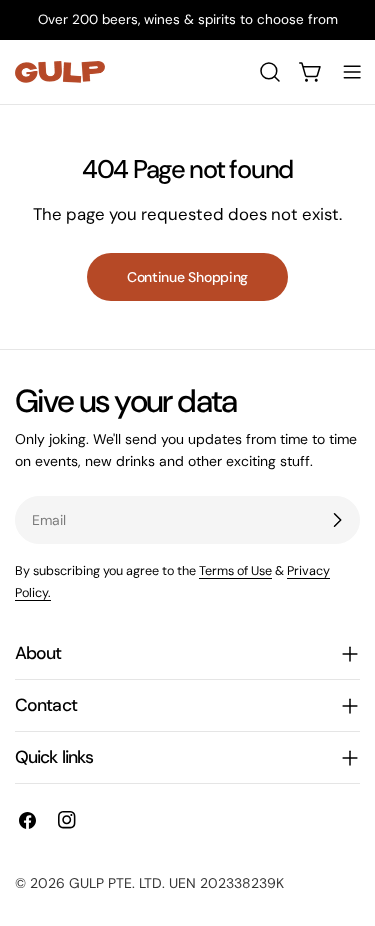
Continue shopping (187, 277)
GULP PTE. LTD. (117, 883)
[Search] (270, 72)
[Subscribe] (337, 520)
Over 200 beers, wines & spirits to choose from (188, 19)
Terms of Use (235, 571)
